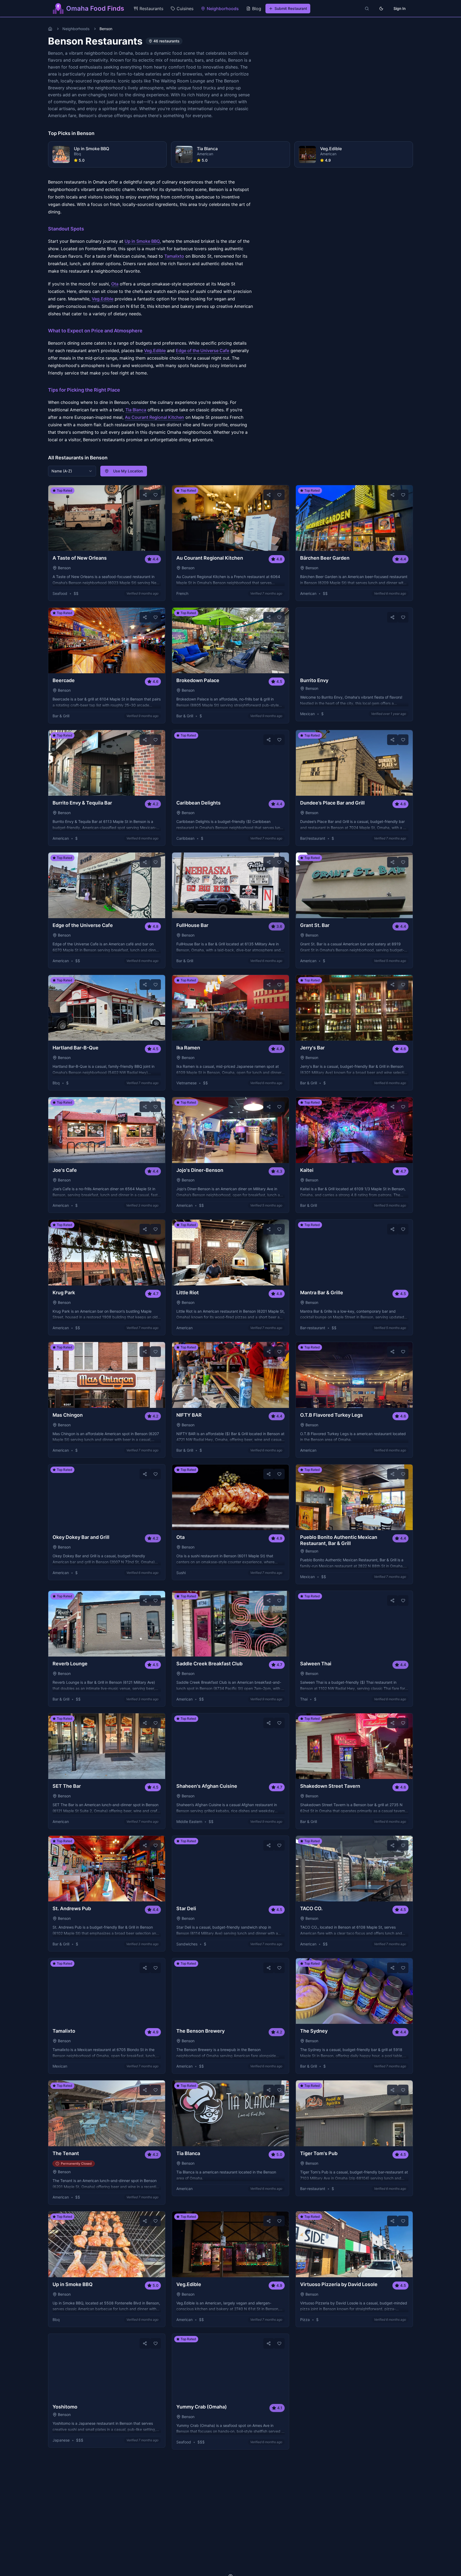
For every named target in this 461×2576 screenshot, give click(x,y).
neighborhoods (76, 29)
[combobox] (72, 471)
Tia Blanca (136, 410)
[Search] (367, 9)
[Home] (50, 29)
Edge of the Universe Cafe (202, 351)
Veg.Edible (103, 299)
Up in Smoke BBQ (142, 241)
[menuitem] (148, 9)
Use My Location (128, 471)
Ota (115, 284)
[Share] (145, 495)
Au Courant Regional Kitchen (154, 417)
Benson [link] (106, 29)
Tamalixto (174, 256)
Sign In (400, 8)
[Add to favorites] (156, 495)
